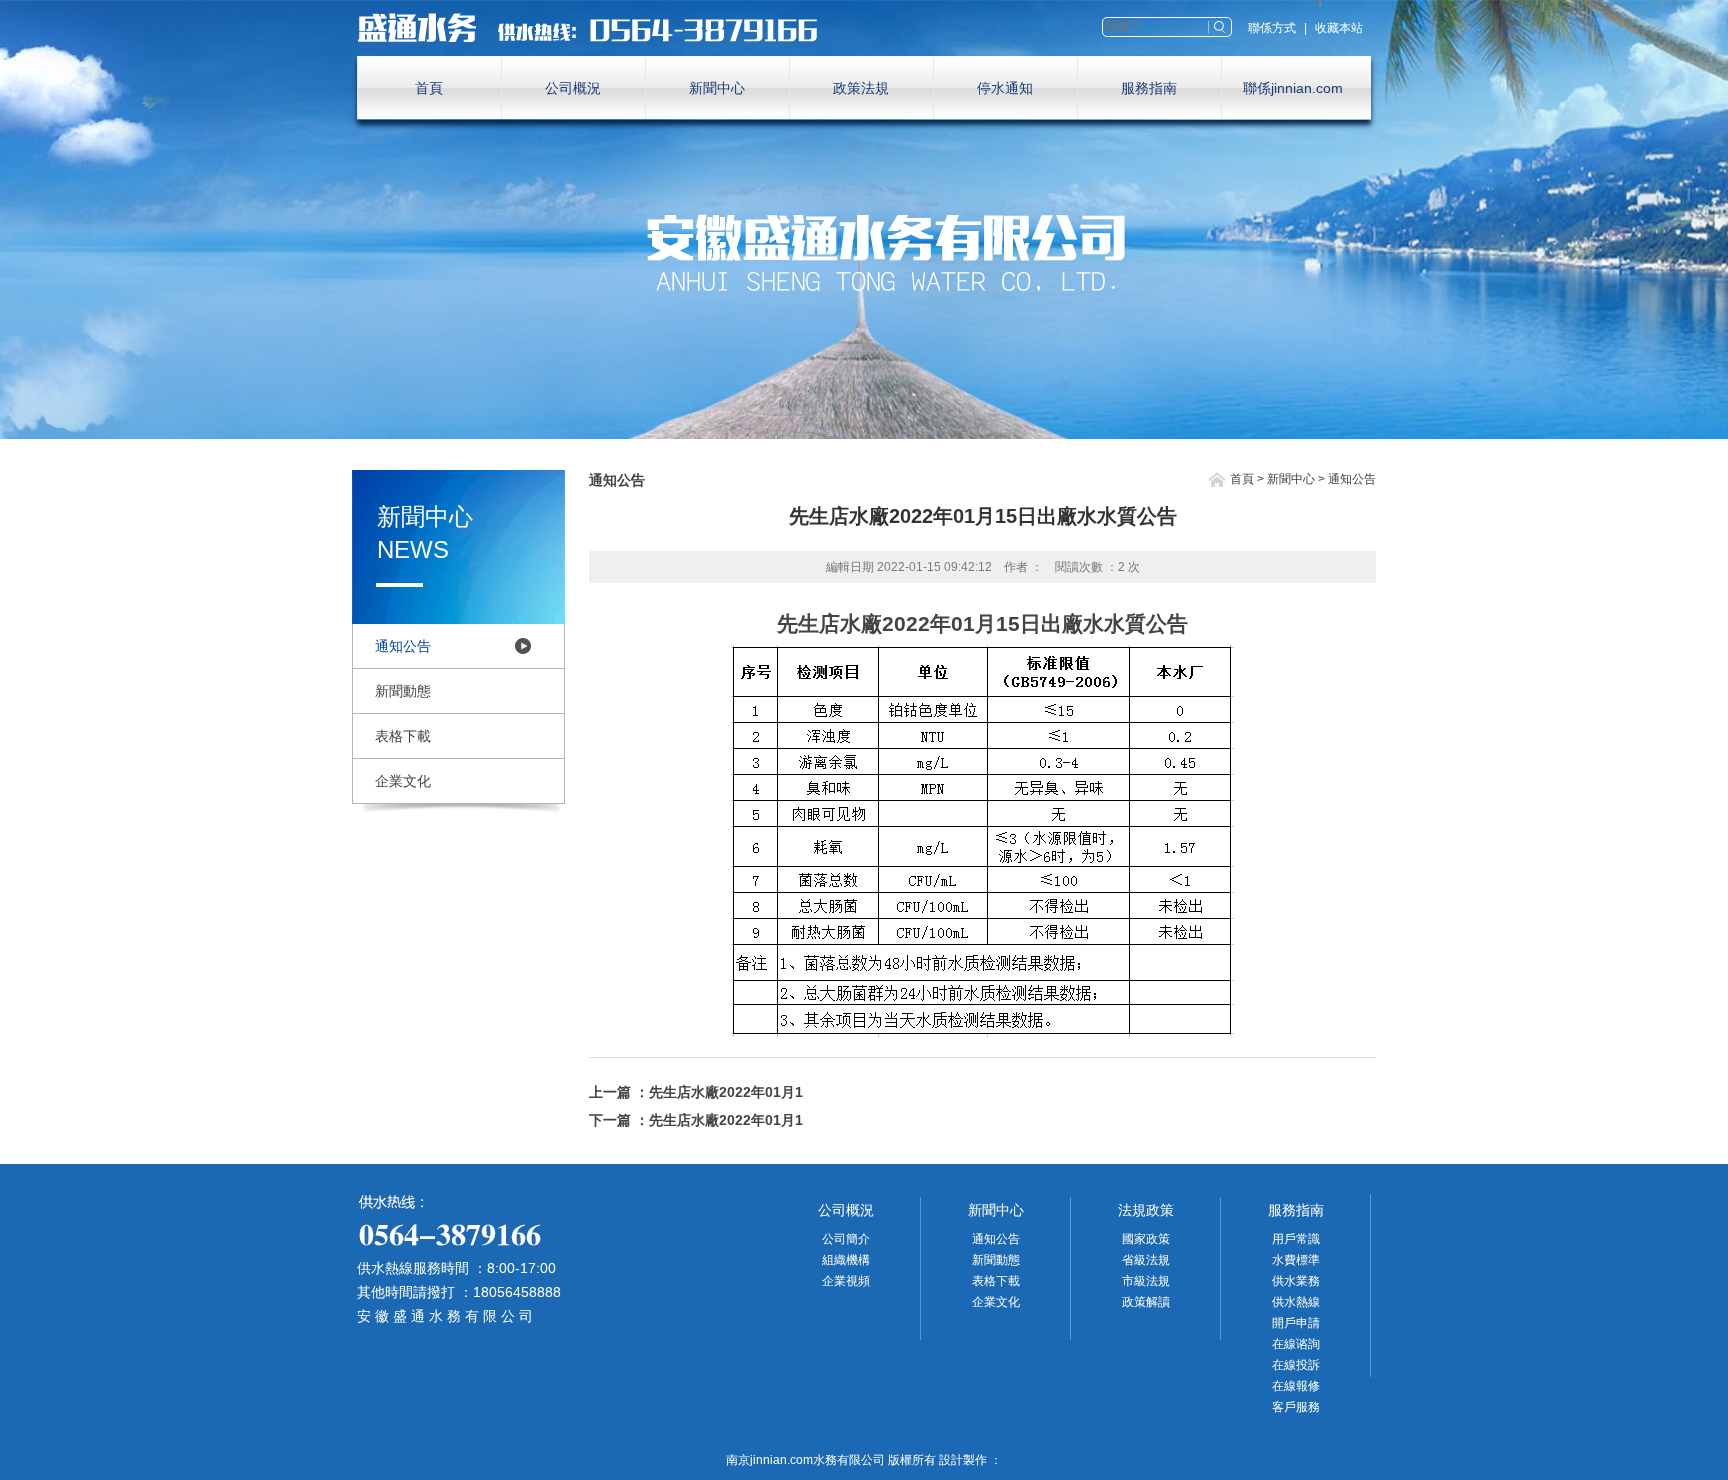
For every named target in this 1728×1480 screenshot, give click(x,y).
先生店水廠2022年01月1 (726, 1092)
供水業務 (1296, 1281)
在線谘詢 (1296, 1344)
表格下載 (403, 736)
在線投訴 (1296, 1365)
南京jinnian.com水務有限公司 (597, 28)
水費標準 (1296, 1260)
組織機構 (846, 1260)
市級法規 (1146, 1281)
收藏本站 (1339, 28)
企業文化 (403, 781)
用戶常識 (1296, 1239)
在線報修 (1296, 1386)
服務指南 (1149, 88)
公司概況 (573, 88)
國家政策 (1146, 1239)
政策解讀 (1146, 1302)
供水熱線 (1296, 1302)
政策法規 (861, 88)
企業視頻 (846, 1281)
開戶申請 (1296, 1323)
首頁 (429, 88)
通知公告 (403, 646)
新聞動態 (403, 691)
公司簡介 (846, 1239)
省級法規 (1146, 1260)
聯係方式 (1272, 28)
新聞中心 (717, 88)
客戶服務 (1296, 1407)
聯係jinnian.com (1293, 88)
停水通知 (1005, 88)
